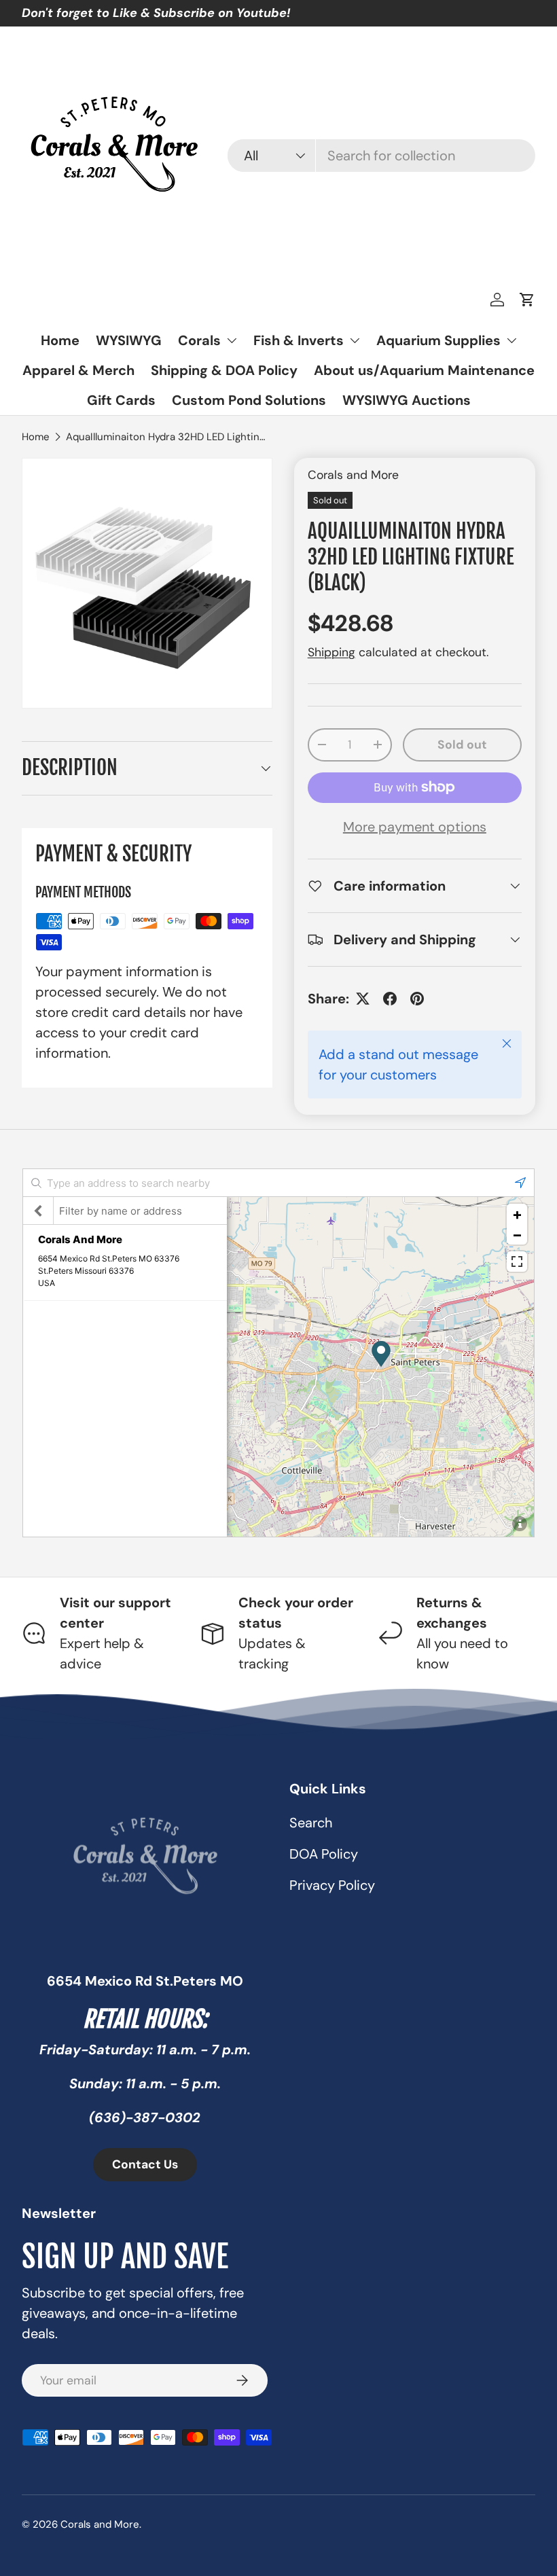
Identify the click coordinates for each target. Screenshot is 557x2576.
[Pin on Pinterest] (417, 999)
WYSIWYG (129, 340)
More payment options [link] (415, 827)
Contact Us (145, 2164)
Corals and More (353, 475)
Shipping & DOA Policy (224, 370)
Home (60, 340)
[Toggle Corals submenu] (232, 340)
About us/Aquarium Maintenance (424, 370)
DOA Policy (324, 1854)
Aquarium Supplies (438, 340)
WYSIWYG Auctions (407, 400)
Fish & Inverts (299, 340)
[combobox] (381, 156)
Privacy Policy (332, 1885)
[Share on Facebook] (390, 999)
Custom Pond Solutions (249, 400)
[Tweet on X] (363, 999)
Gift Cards (121, 400)
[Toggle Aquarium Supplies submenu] (511, 340)
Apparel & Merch (78, 370)
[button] (527, 300)
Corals (199, 340)
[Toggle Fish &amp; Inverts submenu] (355, 340)
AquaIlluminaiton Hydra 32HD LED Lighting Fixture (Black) (168, 437)
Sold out (462, 745)
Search (311, 1823)
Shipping (331, 652)
